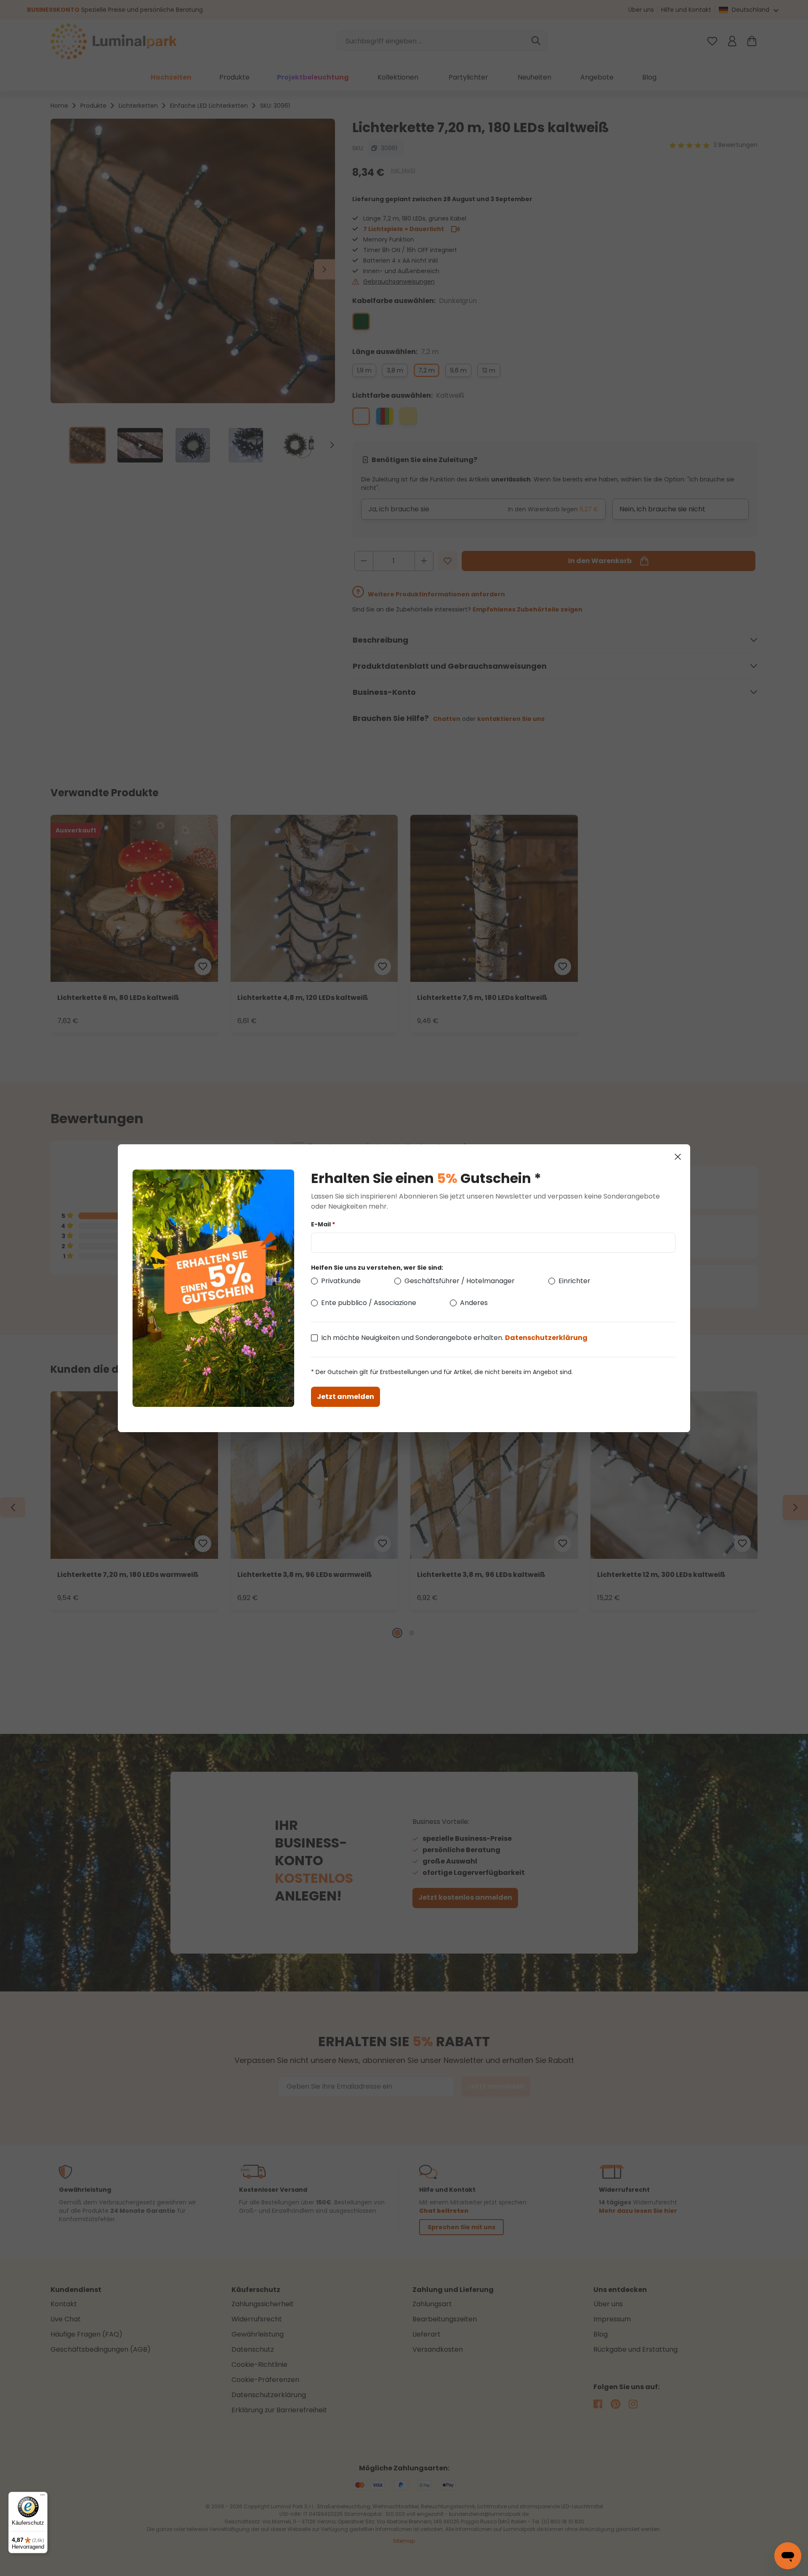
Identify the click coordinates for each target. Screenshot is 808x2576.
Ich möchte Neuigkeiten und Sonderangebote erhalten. (454, 1338)
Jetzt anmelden (346, 1397)
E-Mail (323, 1224)
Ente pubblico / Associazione (369, 1303)
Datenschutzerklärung (546, 1338)
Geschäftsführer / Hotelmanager (460, 1281)
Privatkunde (341, 1281)
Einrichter (574, 1281)
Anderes (474, 1303)
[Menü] (43, 2497)
